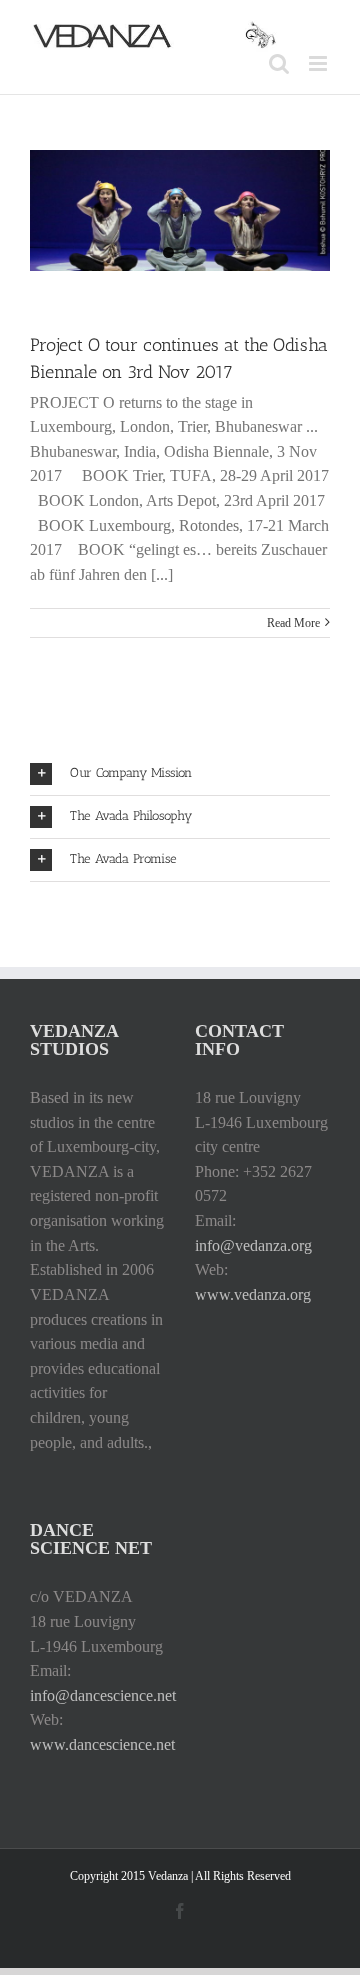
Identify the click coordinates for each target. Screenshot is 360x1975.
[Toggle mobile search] (279, 63)
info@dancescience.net (103, 1695)
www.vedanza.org (253, 1294)
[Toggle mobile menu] (319, 63)
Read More (293, 623)
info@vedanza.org (253, 1245)
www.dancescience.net (102, 1744)
